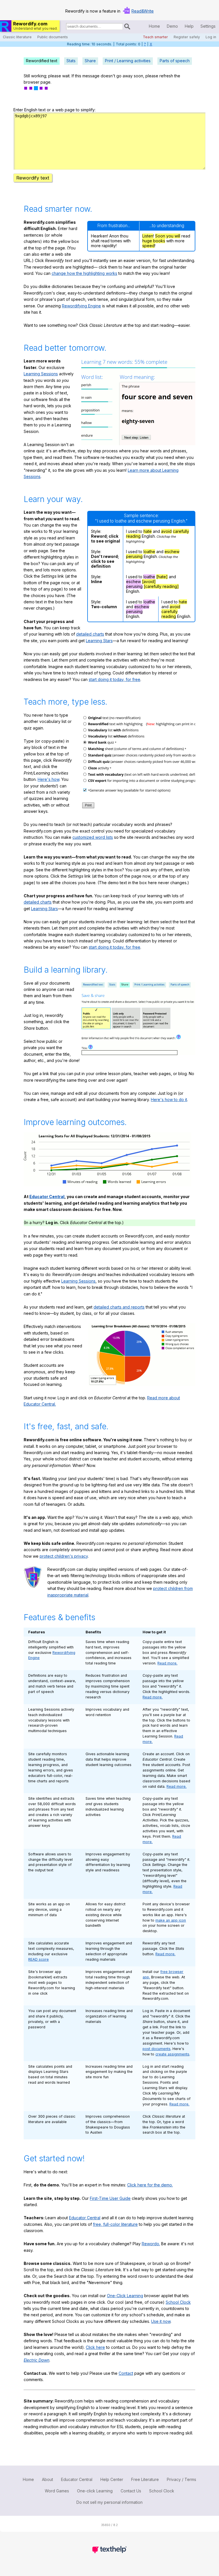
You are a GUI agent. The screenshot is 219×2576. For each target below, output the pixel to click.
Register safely (187, 37)
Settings (208, 26)
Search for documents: (66, 27)
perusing (134, 556)
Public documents (53, 37)
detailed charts (90, 634)
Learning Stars (99, 641)
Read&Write (143, 11)
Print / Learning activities (128, 61)
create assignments (172, 2054)
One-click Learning (95, 2491)
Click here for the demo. (150, 2185)
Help (189, 26)
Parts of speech (175, 61)
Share (90, 61)
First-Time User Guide (110, 2198)
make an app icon (171, 1920)
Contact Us (131, 2491)
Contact (126, 2373)
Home (154, 26)
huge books (154, 241)
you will (173, 236)
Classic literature (17, 37)
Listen (148, 236)
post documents (157, 2049)
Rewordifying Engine (81, 306)
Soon (161, 236)
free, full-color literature (115, 2224)
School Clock (178, 2302)
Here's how (48, 779)
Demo (172, 26)
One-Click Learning (125, 2296)
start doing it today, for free (114, 679)
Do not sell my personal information (109, 2502)
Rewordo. (151, 2244)
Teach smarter (155, 37)
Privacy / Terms (182, 2479)
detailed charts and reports (119, 1307)
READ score (38, 1959)
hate (148, 531)
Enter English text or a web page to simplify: (54, 110)
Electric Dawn (36, 2360)
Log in (211, 37)
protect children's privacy (64, 1556)
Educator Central (47, 1197)
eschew (172, 552)
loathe (149, 552)
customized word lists (93, 837)
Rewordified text (42, 61)
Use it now (161, 2321)
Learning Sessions (41, 374)
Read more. (167, 1663)
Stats (71, 61)
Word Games (57, 2491)
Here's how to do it (169, 1099)
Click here (95, 2347)
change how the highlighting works (84, 273)
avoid (166, 531)
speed (148, 246)
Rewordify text (33, 178)
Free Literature (145, 2479)
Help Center (112, 2479)
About (47, 2479)
